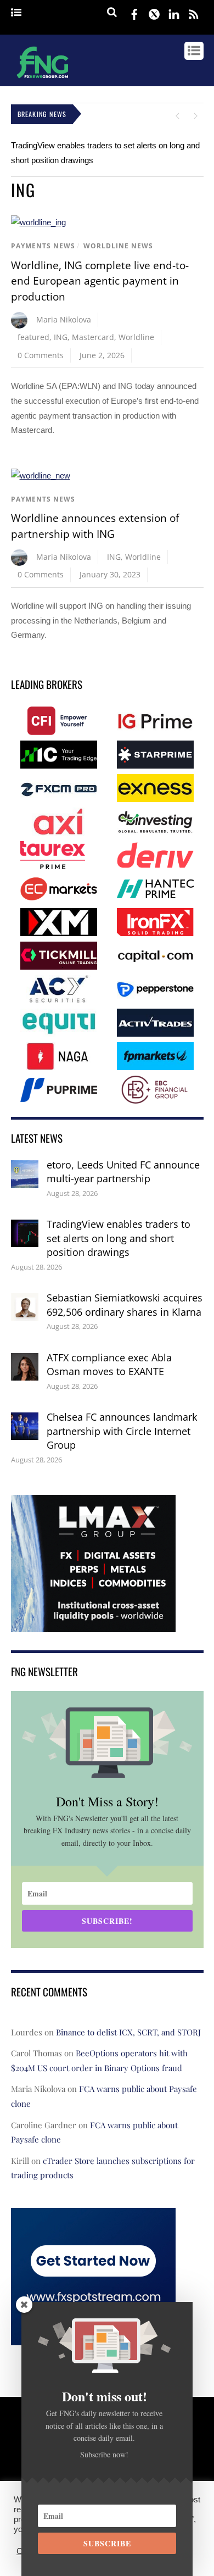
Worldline (136, 337)
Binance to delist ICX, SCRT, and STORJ (128, 2032)
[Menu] (16, 13)
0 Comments (41, 355)
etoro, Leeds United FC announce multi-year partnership (123, 1172)
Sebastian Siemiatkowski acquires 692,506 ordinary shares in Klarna (125, 1305)
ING (61, 337)
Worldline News (118, 246)
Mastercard (93, 337)
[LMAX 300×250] (93, 1624)
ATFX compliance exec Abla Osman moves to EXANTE (109, 1365)
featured (33, 337)
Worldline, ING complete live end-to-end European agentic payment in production (100, 281)
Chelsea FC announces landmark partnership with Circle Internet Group (122, 1431)
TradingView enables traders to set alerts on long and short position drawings (119, 1238)
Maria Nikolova (64, 319)
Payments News (43, 246)
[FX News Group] (43, 80)
